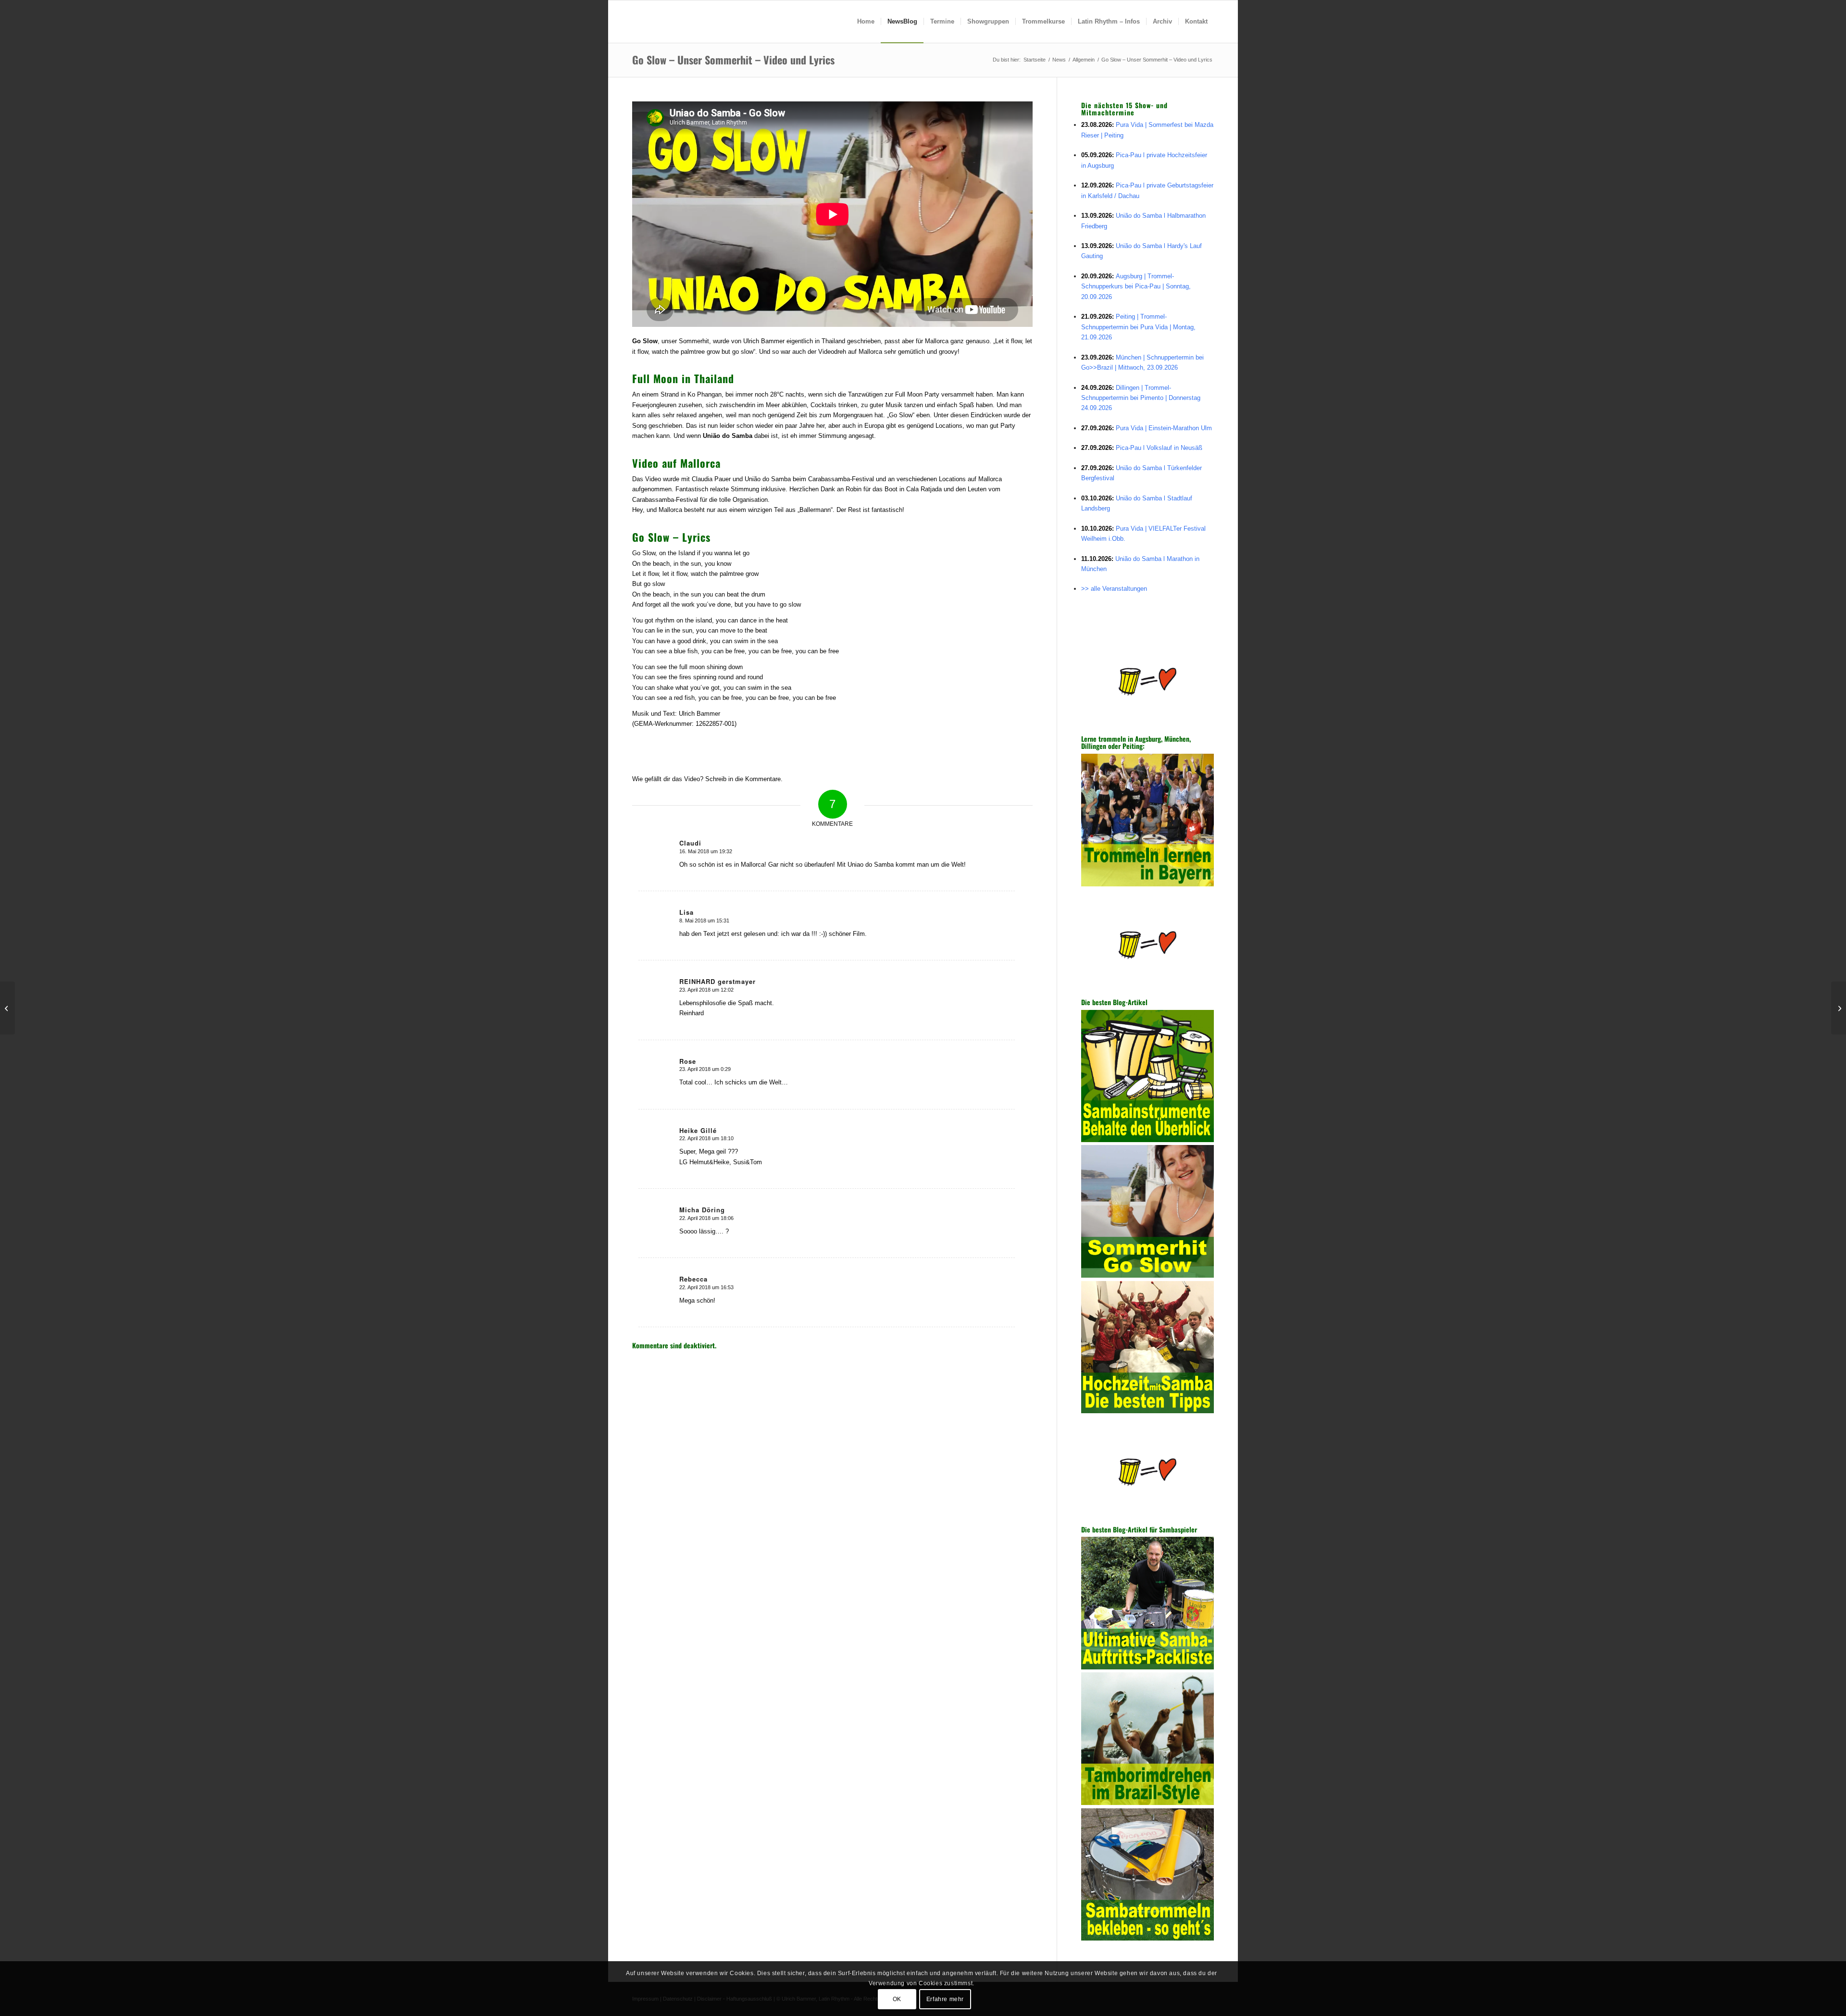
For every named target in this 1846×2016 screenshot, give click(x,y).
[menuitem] (866, 22)
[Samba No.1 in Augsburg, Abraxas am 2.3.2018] (7, 1008)
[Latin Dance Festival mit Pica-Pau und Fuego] (1839, 1008)
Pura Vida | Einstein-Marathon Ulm (1164, 428)
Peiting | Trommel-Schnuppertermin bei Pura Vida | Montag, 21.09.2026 (1138, 327)
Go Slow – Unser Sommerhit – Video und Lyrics (733, 60)
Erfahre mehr (945, 1999)
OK (897, 1999)
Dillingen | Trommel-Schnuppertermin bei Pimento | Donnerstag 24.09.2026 (1141, 398)
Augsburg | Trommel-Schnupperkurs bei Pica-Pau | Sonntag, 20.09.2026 (1136, 286)
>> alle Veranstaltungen (1114, 589)
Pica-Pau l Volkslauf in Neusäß (1159, 448)
